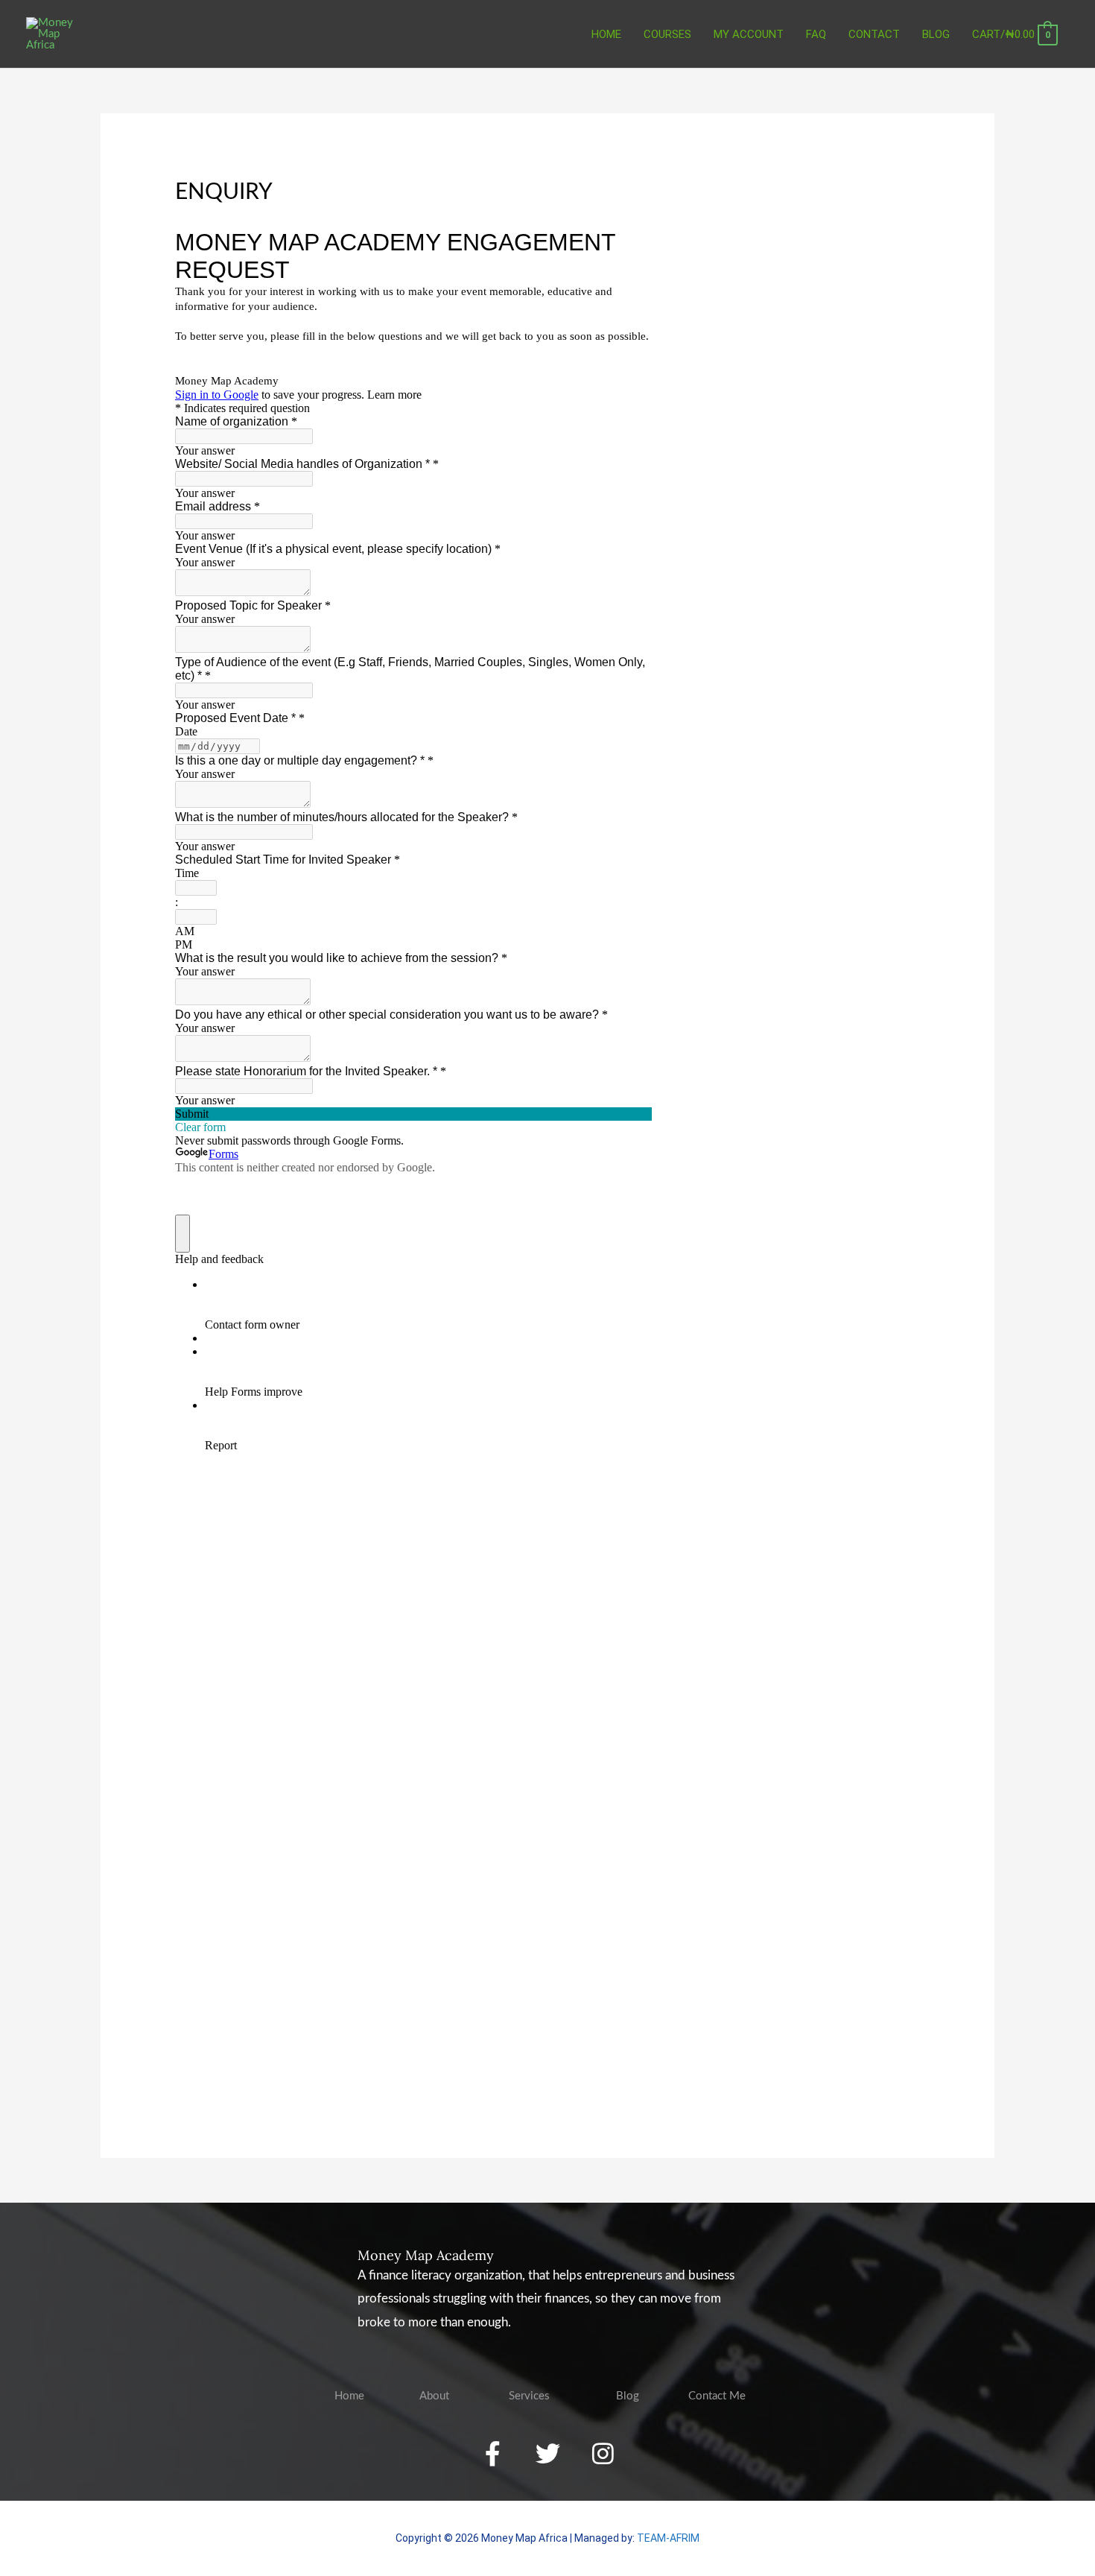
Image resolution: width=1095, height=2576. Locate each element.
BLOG (936, 34)
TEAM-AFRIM (668, 2538)
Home (606, 34)
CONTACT (874, 34)
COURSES (667, 34)
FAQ (816, 34)
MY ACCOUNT (749, 34)
